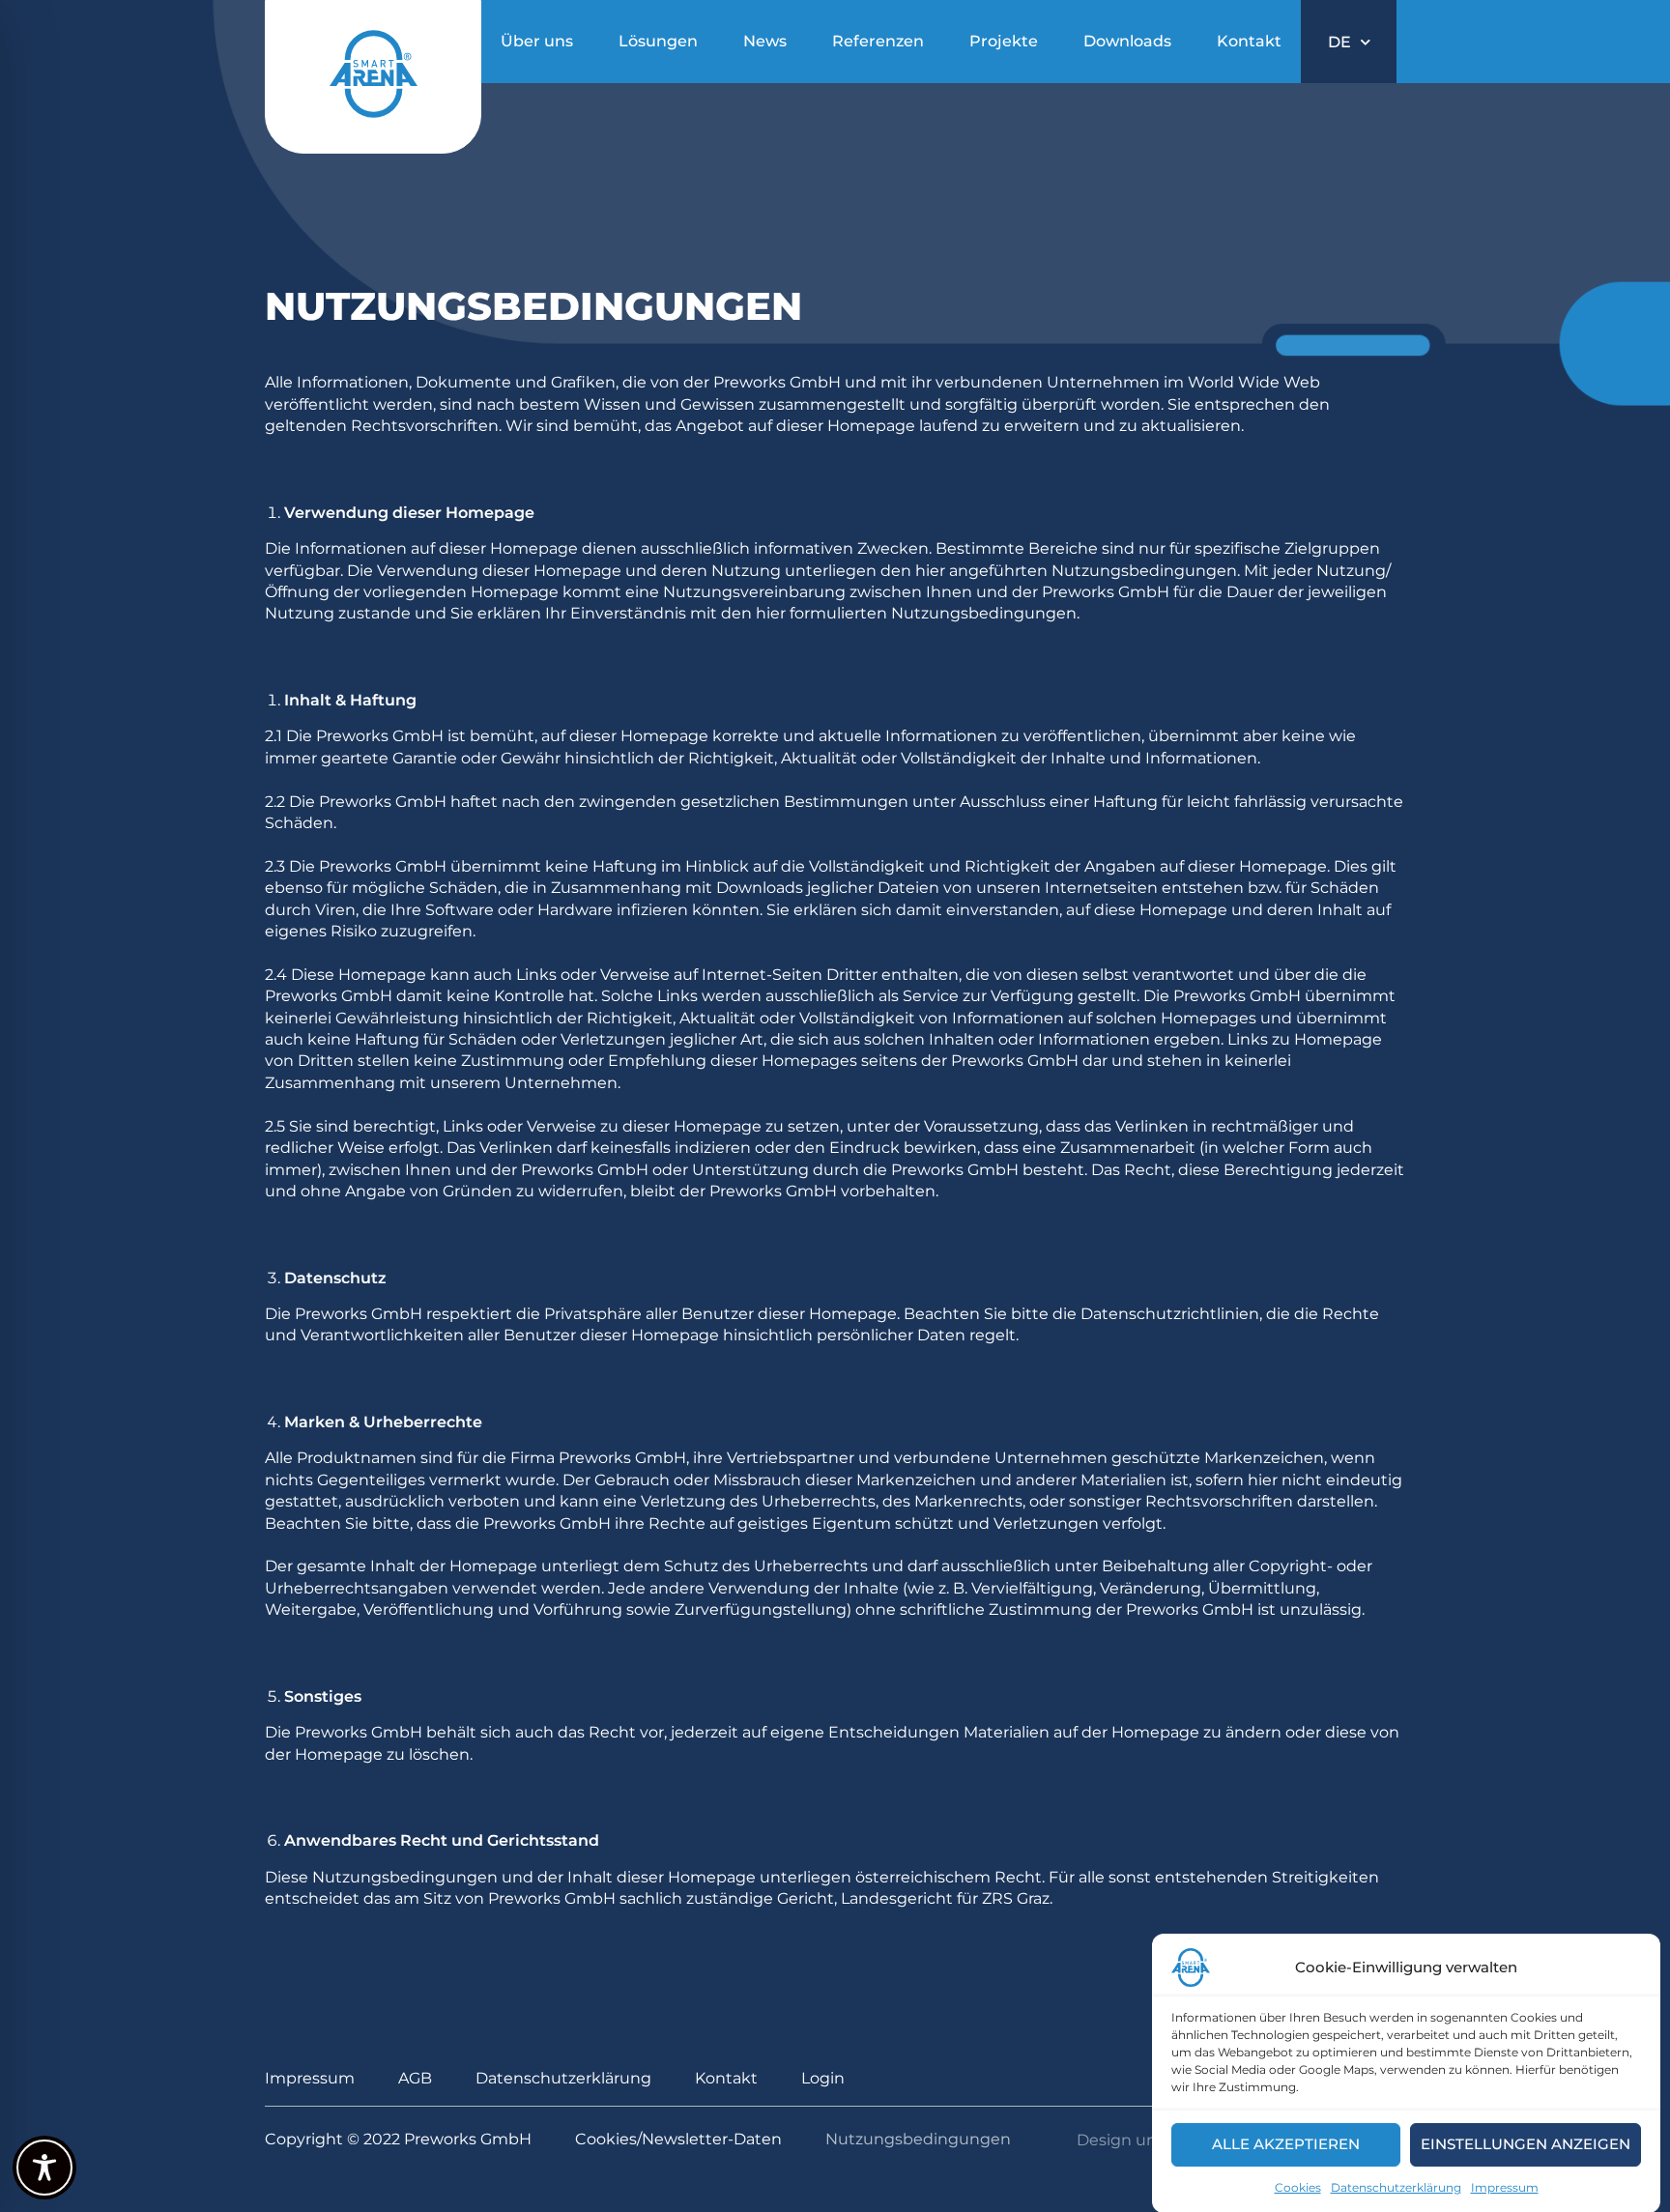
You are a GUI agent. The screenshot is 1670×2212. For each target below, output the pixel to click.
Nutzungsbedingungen (918, 2139)
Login (823, 2078)
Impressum (1505, 2187)
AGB (415, 2078)
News (765, 41)
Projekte (1004, 41)
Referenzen (878, 41)
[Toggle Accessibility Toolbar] (44, 2168)
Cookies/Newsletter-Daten (678, 2139)
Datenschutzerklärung (1396, 2187)
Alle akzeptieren (1286, 2144)
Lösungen (658, 41)
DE (1339, 42)
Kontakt (1249, 41)
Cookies (1298, 2187)
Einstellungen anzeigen (1526, 2144)
